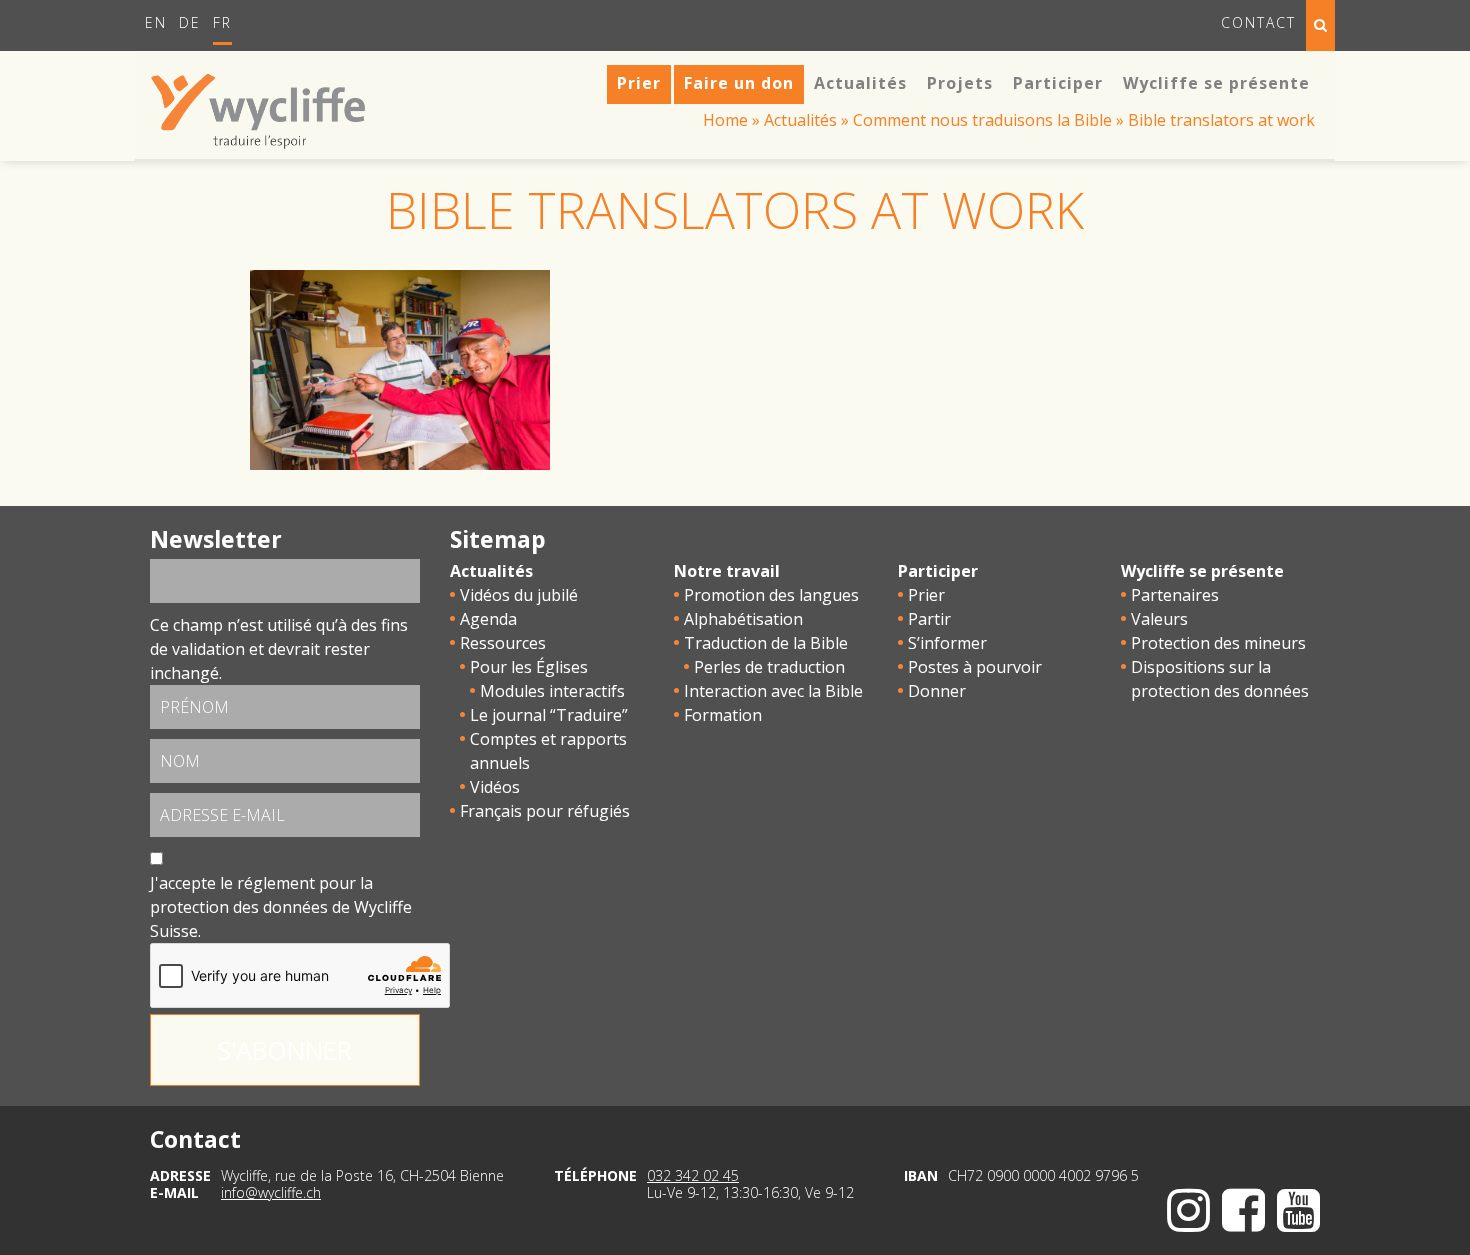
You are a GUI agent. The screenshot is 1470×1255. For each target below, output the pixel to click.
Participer (938, 571)
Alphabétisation (743, 619)
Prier (926, 595)
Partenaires (1175, 595)
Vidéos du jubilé (519, 595)
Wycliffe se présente (1202, 571)
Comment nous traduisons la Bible (982, 120)
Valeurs (1159, 619)
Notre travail (727, 571)
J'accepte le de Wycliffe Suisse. (281, 907)
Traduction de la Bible (766, 643)
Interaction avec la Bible (773, 691)
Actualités (800, 120)
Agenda (488, 619)
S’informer (947, 643)
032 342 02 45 (693, 1175)
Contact (1258, 22)
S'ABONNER (285, 1050)
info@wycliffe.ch (271, 1192)
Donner (937, 691)
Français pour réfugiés (545, 811)
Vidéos (495, 787)
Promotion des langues (771, 595)
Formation (723, 715)
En (156, 22)
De (190, 22)
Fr (222, 22)
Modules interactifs (552, 691)
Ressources (503, 643)
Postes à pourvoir (975, 667)
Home (725, 120)
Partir (929, 619)
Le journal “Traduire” (549, 715)
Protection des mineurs (1218, 643)
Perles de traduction (769, 667)
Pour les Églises (529, 667)
